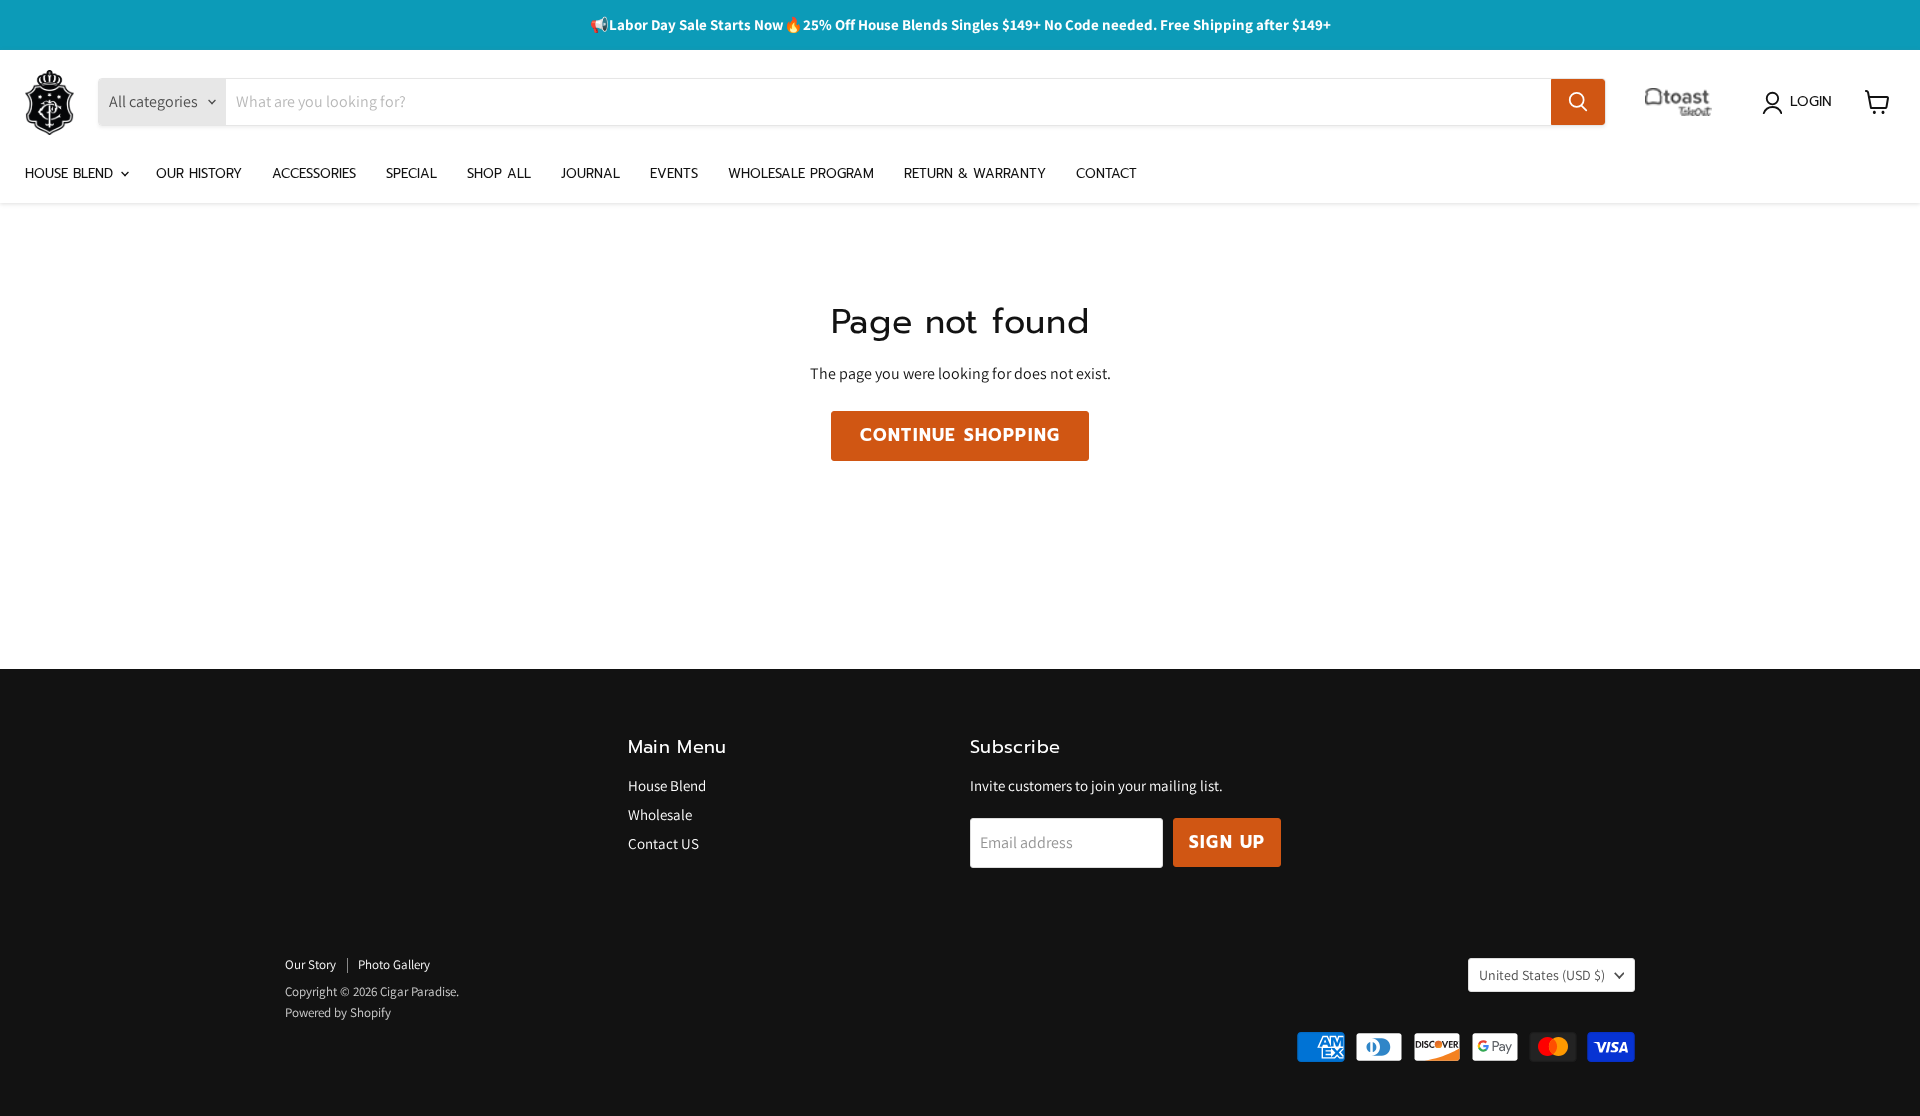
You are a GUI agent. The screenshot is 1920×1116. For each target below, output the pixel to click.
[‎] (1683, 102)
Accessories (314, 173)
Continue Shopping (960, 435)
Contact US (663, 843)
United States (1542, 975)
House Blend (71, 173)
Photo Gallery (394, 964)
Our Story (310, 964)
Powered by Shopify (338, 1012)
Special (411, 173)
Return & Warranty (975, 173)
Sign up (1227, 842)
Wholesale (660, 814)
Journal (590, 173)
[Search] (1578, 102)
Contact (1106, 173)
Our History (199, 173)
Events (674, 173)
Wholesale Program (801, 173)
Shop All (499, 173)
